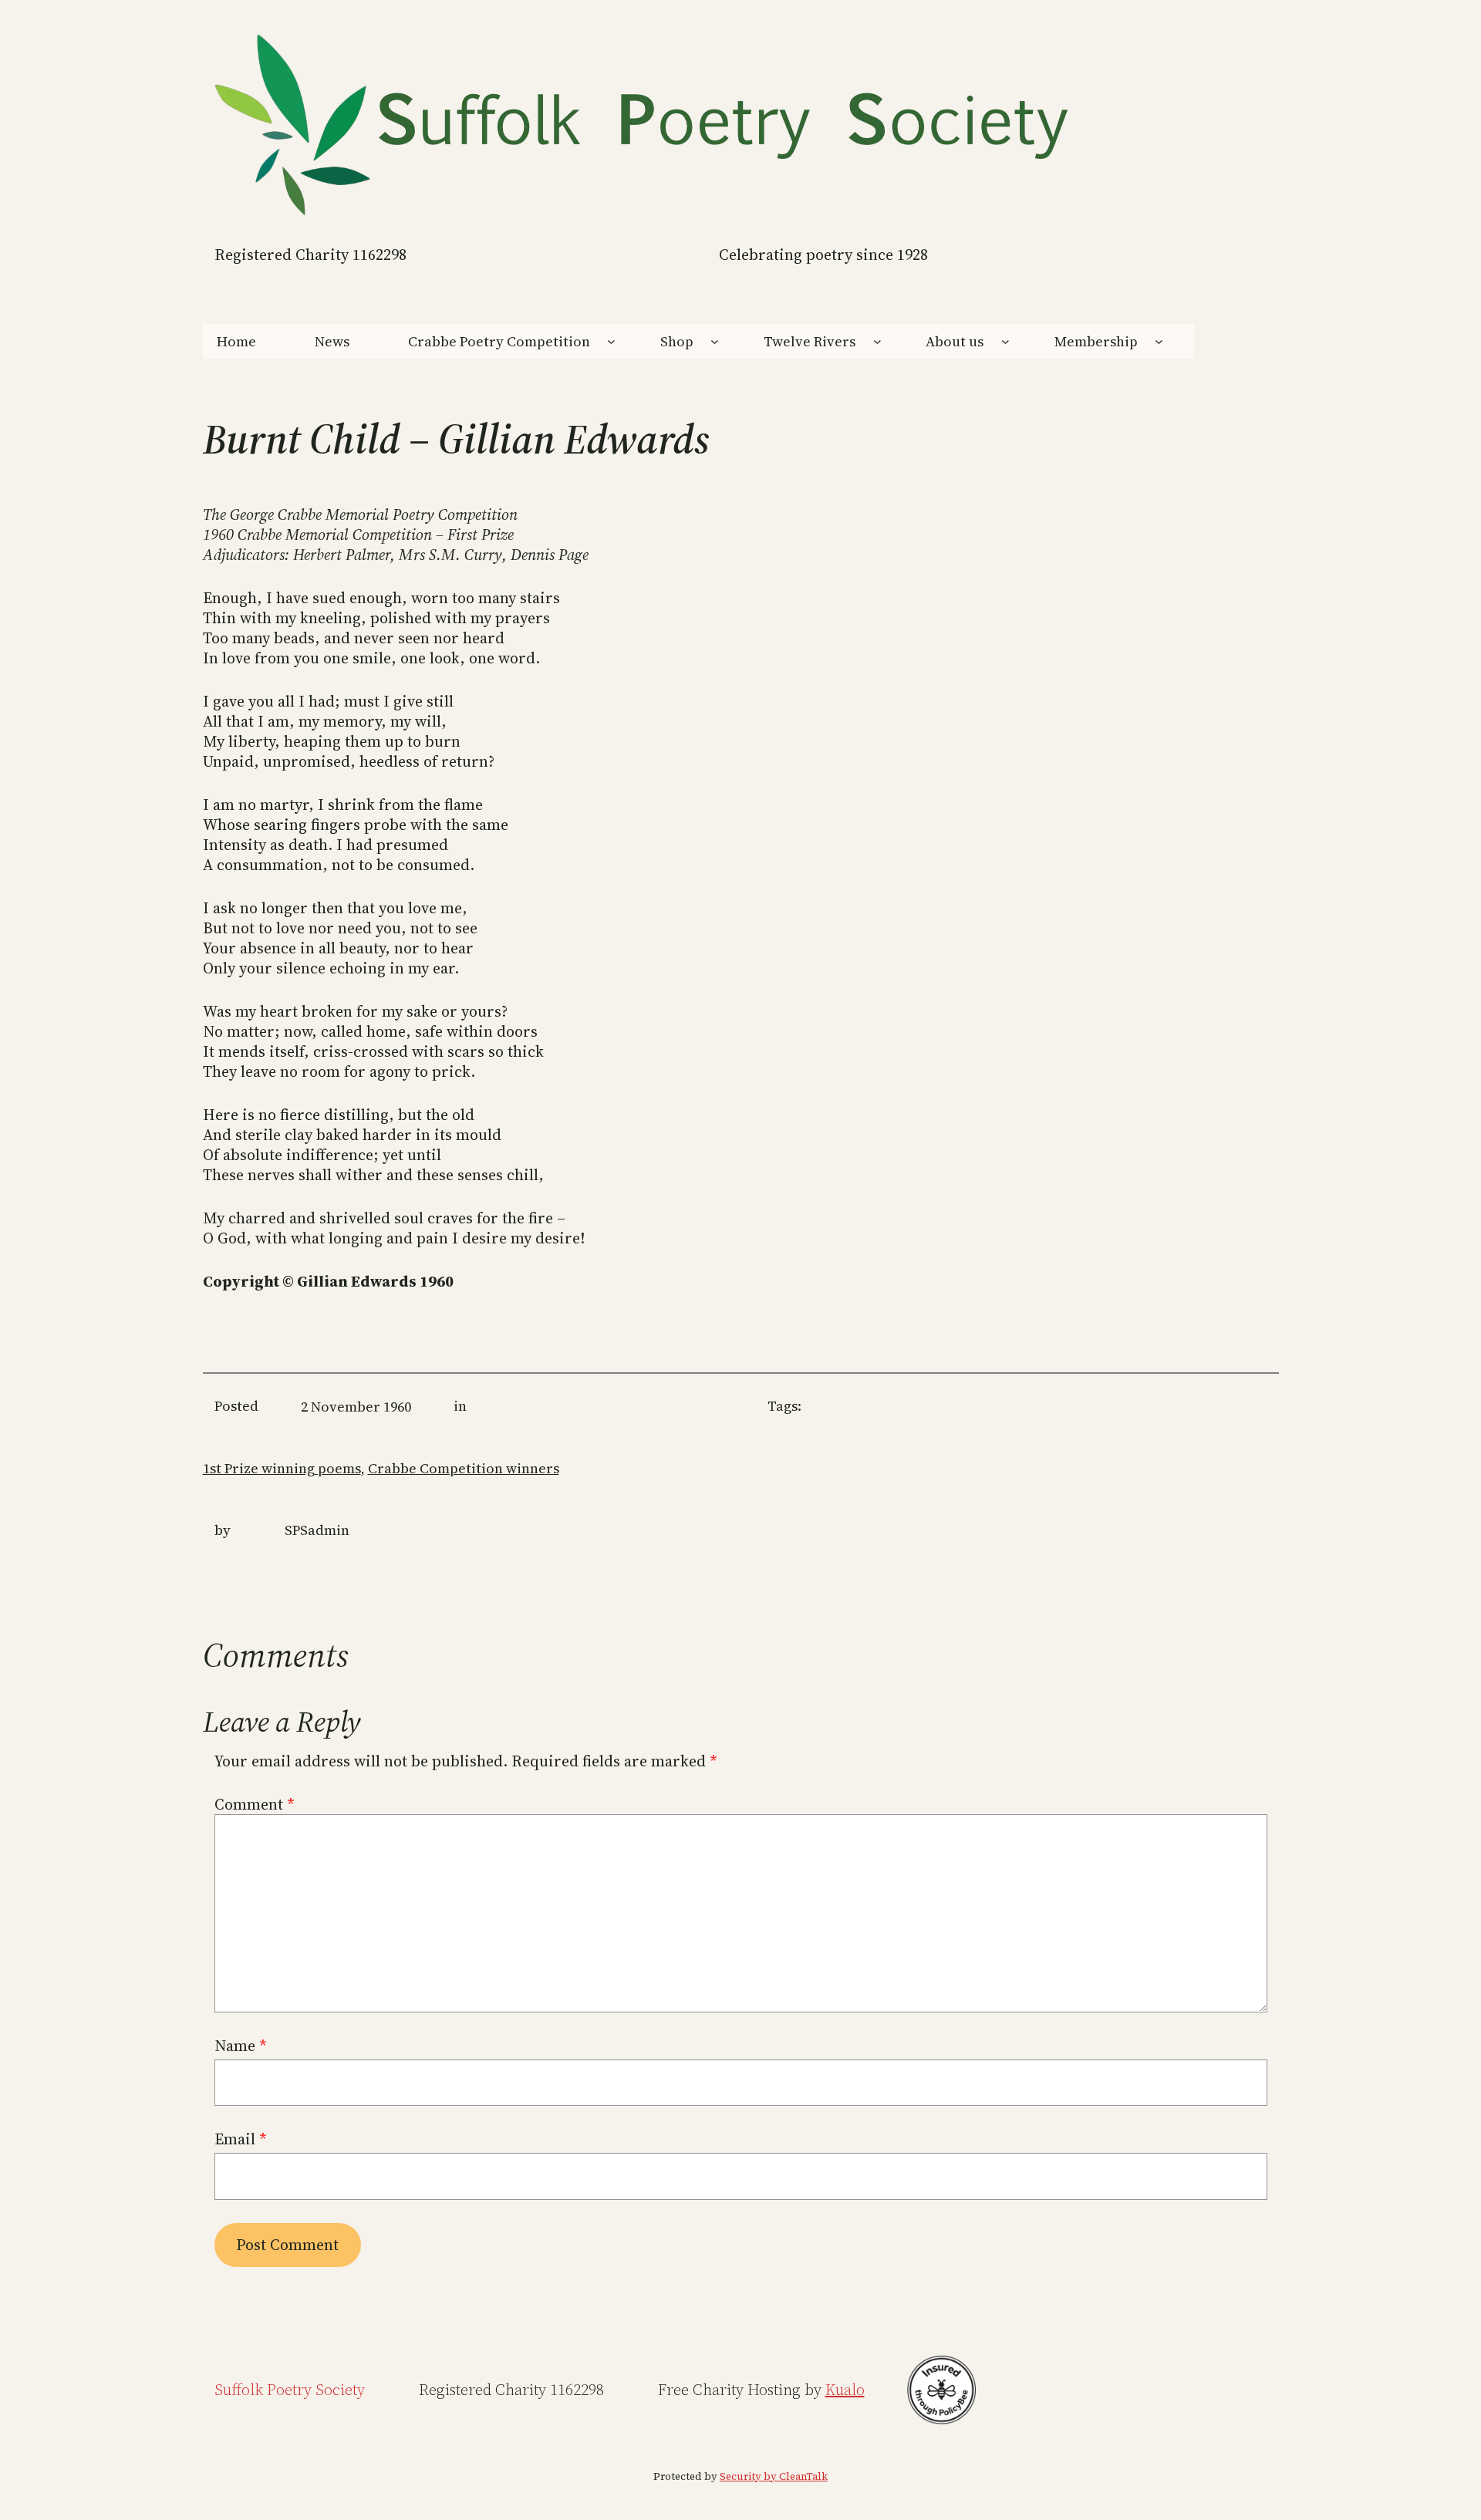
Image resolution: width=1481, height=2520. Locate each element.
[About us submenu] (1005, 341)
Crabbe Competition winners (464, 1468)
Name (241, 2046)
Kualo (845, 2390)
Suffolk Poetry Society (290, 2390)
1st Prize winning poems (282, 1468)
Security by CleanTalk (774, 2476)
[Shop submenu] (715, 341)
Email (241, 2139)
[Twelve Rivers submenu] (877, 341)
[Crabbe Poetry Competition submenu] (611, 341)
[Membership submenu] (1159, 341)
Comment (255, 1804)
